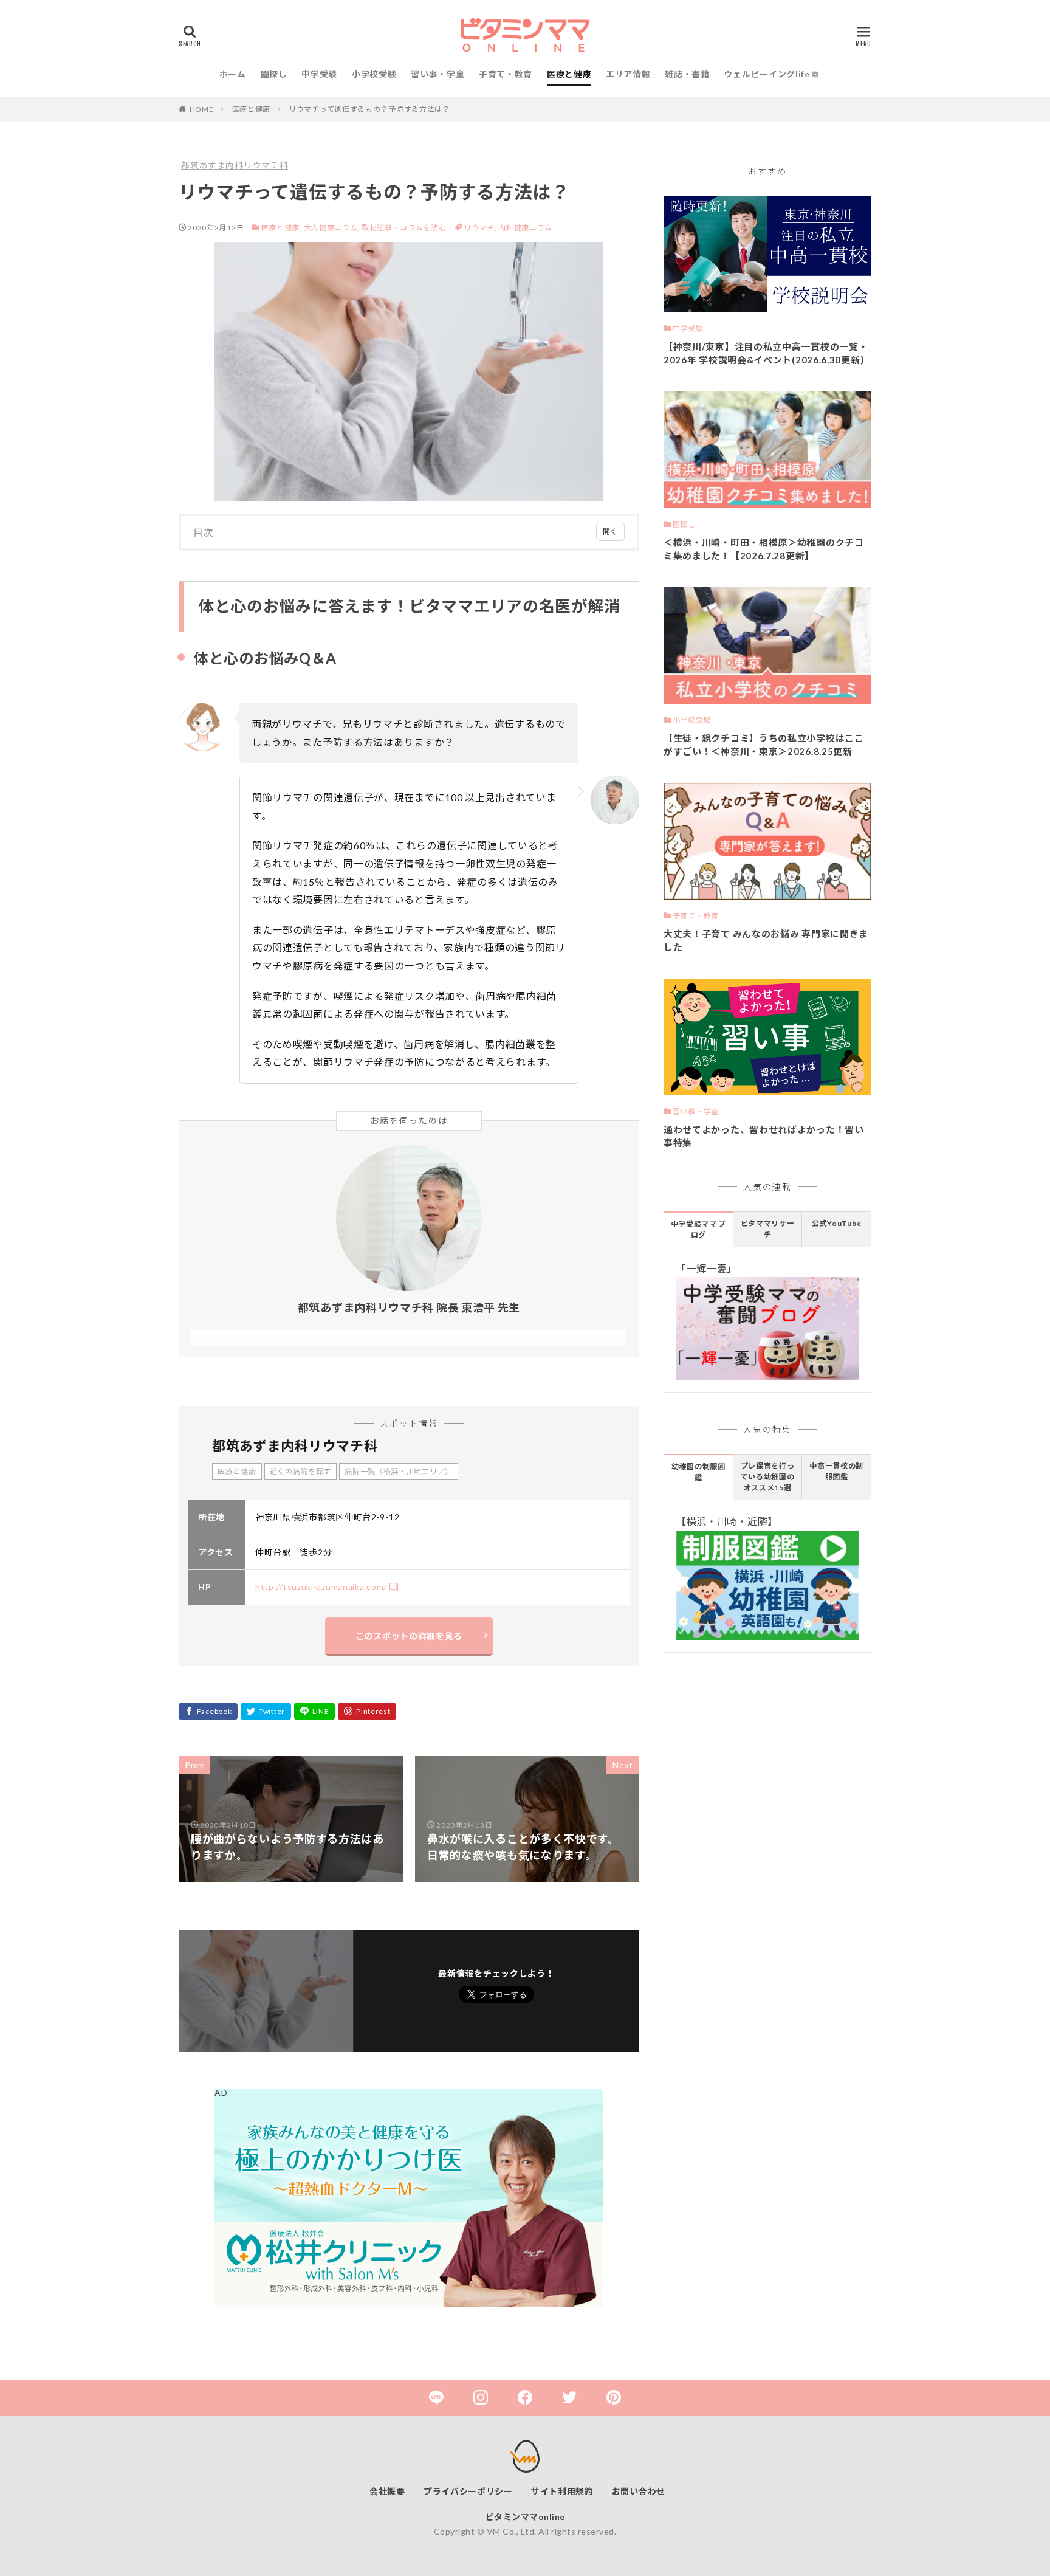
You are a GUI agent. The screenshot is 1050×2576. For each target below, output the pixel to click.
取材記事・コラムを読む (404, 228)
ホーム (233, 74)
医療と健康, (282, 228)
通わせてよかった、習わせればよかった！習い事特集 (764, 1136)
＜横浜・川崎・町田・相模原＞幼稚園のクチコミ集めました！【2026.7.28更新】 (764, 549)
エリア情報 (628, 74)
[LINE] (315, 1711)
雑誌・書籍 (687, 74)
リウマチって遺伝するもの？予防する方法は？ (369, 109)
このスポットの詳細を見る (409, 1636)
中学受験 (319, 74)
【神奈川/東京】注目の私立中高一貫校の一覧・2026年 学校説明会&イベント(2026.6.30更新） (767, 353)
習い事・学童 (437, 74)
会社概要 (387, 2491)
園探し (274, 74)
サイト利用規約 (562, 2491)
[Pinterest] (367, 1711)
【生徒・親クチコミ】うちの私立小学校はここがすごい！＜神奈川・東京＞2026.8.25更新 (764, 745)
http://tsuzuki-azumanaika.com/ (321, 1587)
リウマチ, (481, 228)
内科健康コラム (525, 228)
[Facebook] (208, 1711)
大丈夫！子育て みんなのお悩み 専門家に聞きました (766, 941)
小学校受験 (374, 74)
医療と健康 (569, 74)
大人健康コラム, (332, 228)
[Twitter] (266, 1711)
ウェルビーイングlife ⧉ (771, 74)
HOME (202, 109)
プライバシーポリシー (468, 2491)
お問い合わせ (639, 2491)
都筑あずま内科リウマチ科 (235, 165)
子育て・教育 (506, 74)
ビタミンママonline (525, 2517)
